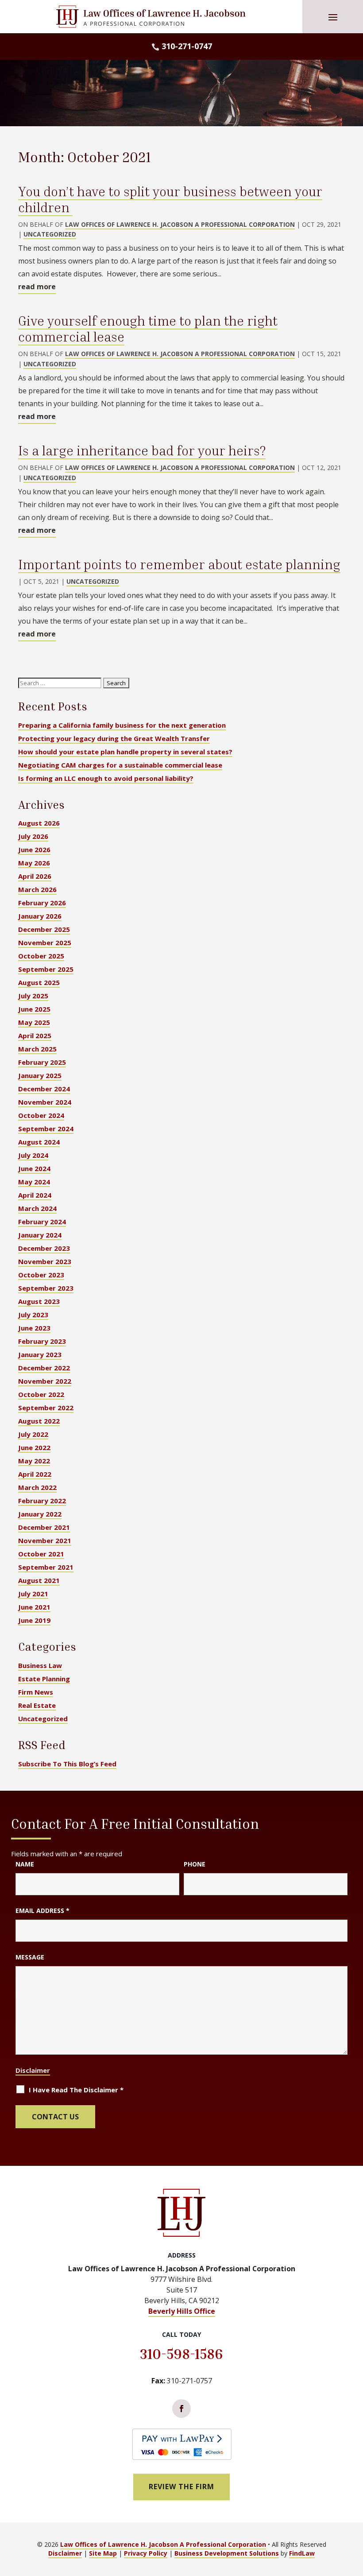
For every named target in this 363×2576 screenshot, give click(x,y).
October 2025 (41, 956)
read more (37, 287)
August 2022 (39, 1421)
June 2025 (34, 1009)
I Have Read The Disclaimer (76, 2090)
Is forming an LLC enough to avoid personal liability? (106, 778)
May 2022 (34, 1461)
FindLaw (302, 2553)
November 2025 (45, 943)
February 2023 (42, 1341)
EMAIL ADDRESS (42, 1911)
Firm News (36, 1692)
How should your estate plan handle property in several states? (125, 752)
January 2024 (40, 1235)
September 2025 (46, 969)
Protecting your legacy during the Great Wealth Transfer (114, 738)
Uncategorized (50, 234)
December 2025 (44, 929)
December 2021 (44, 1527)
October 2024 (41, 1115)
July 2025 (33, 996)
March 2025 (37, 1049)
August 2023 (39, 1301)
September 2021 (46, 1567)
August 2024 (39, 1142)
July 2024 (33, 1155)
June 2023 (34, 1328)
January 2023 (40, 1354)
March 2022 (37, 1487)
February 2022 (42, 1501)
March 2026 (37, 889)
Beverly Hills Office (182, 2311)
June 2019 (34, 1620)
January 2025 (40, 1075)
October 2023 (41, 1275)
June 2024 (34, 1168)
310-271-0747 (187, 46)
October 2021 (41, 1554)
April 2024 (35, 1195)
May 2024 (34, 1182)
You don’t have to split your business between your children (170, 199)
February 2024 (42, 1222)
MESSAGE (30, 1957)
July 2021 (33, 1594)
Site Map (103, 2553)
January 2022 (40, 1514)
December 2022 (44, 1368)
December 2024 (44, 1089)
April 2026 (35, 876)
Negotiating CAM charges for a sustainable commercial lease (120, 765)
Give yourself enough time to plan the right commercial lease (148, 329)
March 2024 (37, 1208)
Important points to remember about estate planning (179, 564)
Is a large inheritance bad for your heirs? (142, 450)
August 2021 (39, 1580)
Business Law (40, 1665)
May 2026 (34, 863)
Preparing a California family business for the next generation (122, 725)
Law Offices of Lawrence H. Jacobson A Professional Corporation (180, 224)
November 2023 (45, 1261)
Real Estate (37, 1705)
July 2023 (33, 1315)
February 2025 (42, 1062)
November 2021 (45, 1540)
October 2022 (41, 1394)
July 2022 (33, 1434)
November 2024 (45, 1102)
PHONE (195, 1864)
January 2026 (40, 916)
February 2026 (42, 903)
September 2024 (46, 1129)
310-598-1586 (181, 2354)
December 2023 (44, 1248)
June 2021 (34, 1607)
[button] (333, 17)
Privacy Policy (146, 2553)
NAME (25, 1864)
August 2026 (39, 823)
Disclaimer (33, 2070)
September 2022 (46, 1408)
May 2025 (34, 1022)
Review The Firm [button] (181, 2487)
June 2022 (34, 1447)
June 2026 (34, 850)
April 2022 (35, 1474)
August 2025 (39, 982)
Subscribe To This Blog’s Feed (67, 1764)
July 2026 (33, 836)
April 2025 (35, 1036)
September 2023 (46, 1288)
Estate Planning (44, 1679)
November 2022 (45, 1381)
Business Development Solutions (227, 2553)
